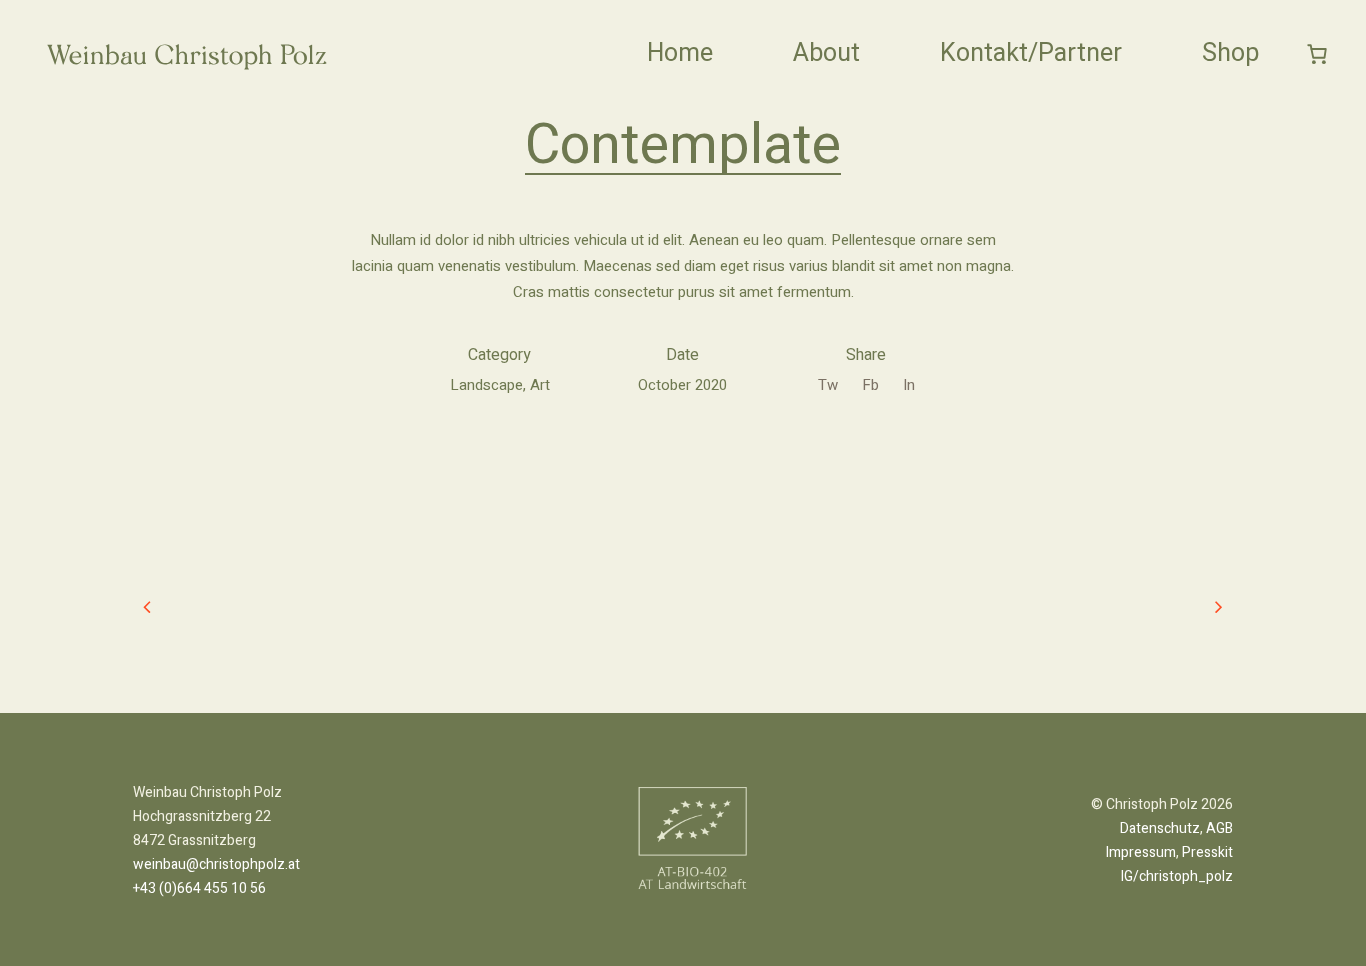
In (909, 385)
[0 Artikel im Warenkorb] (1318, 53)
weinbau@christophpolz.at (216, 864)
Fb (870, 385)
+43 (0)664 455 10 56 (199, 888)
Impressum (1141, 852)
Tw (828, 385)
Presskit (1207, 852)
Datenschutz (1160, 828)
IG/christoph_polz (1177, 876)
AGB (1219, 828)
